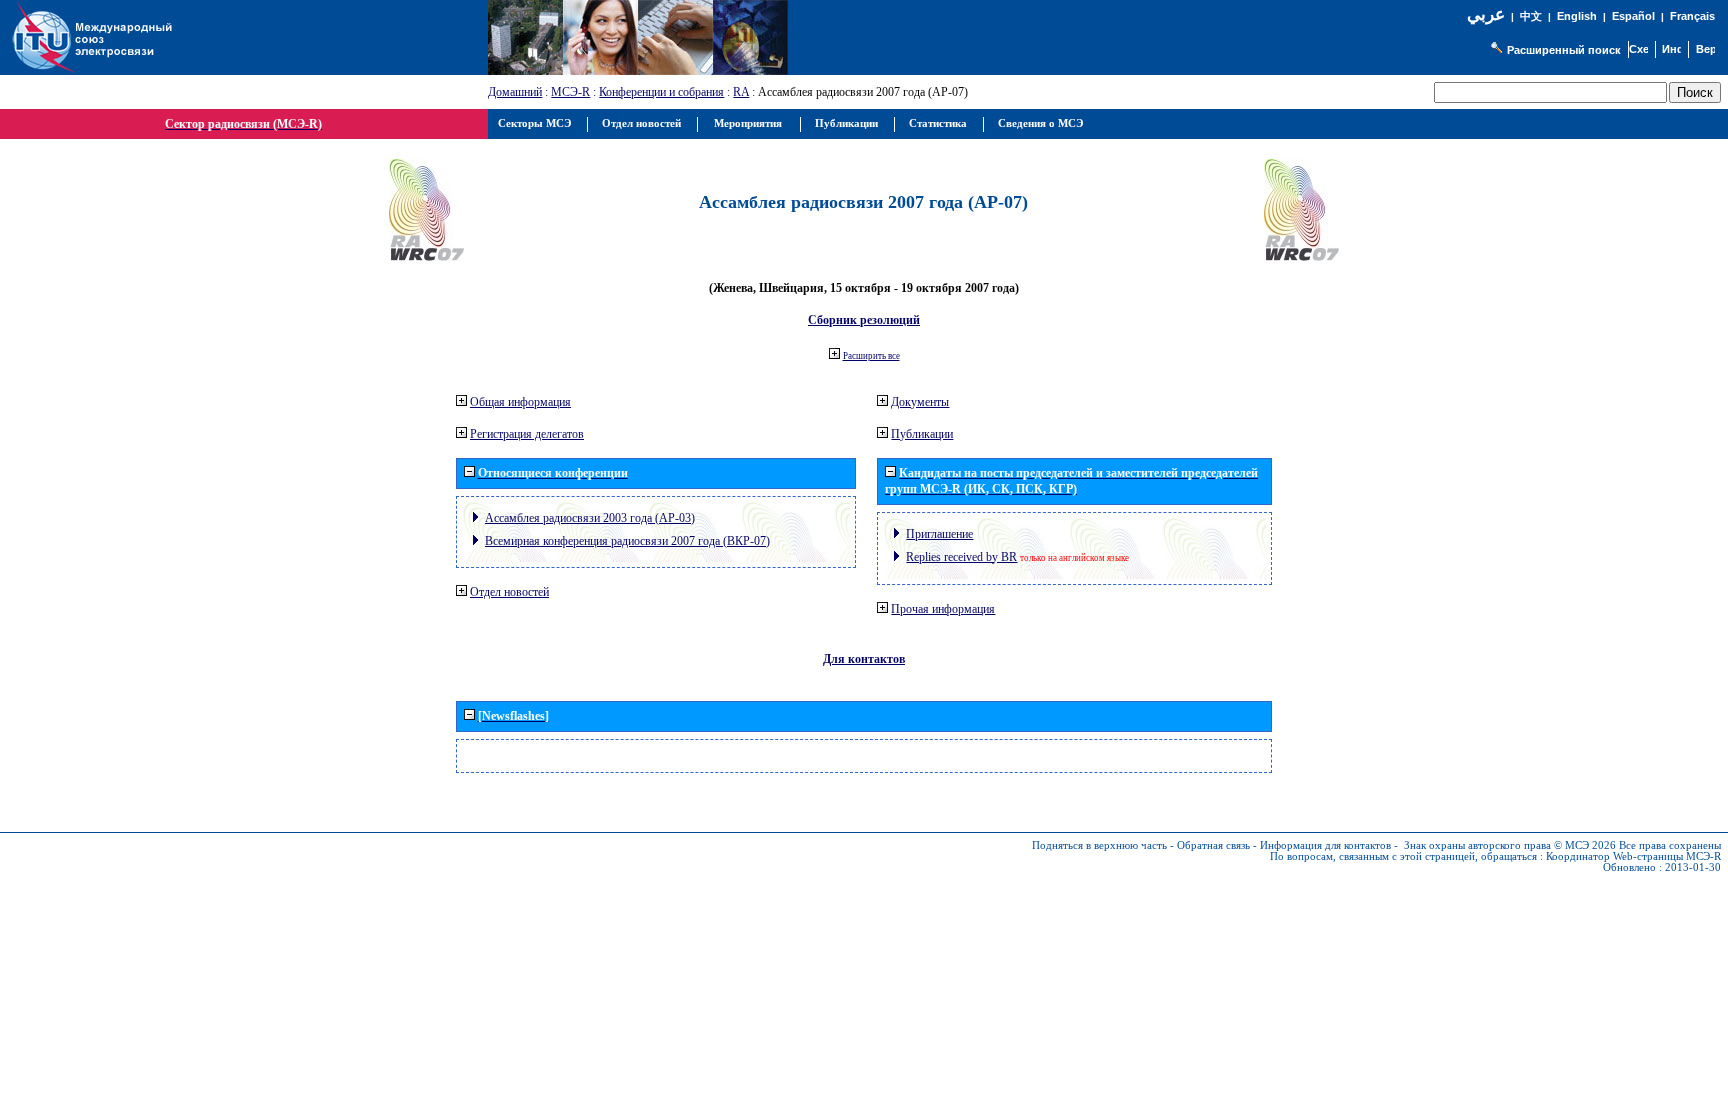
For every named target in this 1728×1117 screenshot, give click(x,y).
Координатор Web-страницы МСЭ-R (1633, 856)
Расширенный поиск (1564, 50)
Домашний (515, 92)
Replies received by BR (961, 557)
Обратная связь (1213, 845)
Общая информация (520, 402)
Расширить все (871, 356)
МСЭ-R (570, 92)
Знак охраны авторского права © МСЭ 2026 (1510, 845)
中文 (1531, 16)
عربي (1486, 14)
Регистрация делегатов (527, 434)
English (1577, 16)
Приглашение (939, 534)
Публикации (922, 434)
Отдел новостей (509, 592)
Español (1633, 16)
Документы (920, 402)
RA (741, 92)
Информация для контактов (1325, 845)
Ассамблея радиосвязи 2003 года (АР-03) (590, 518)
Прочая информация (943, 609)
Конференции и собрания (661, 92)
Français (1692, 16)
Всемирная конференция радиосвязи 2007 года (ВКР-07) (627, 541)
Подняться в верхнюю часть (1099, 845)
